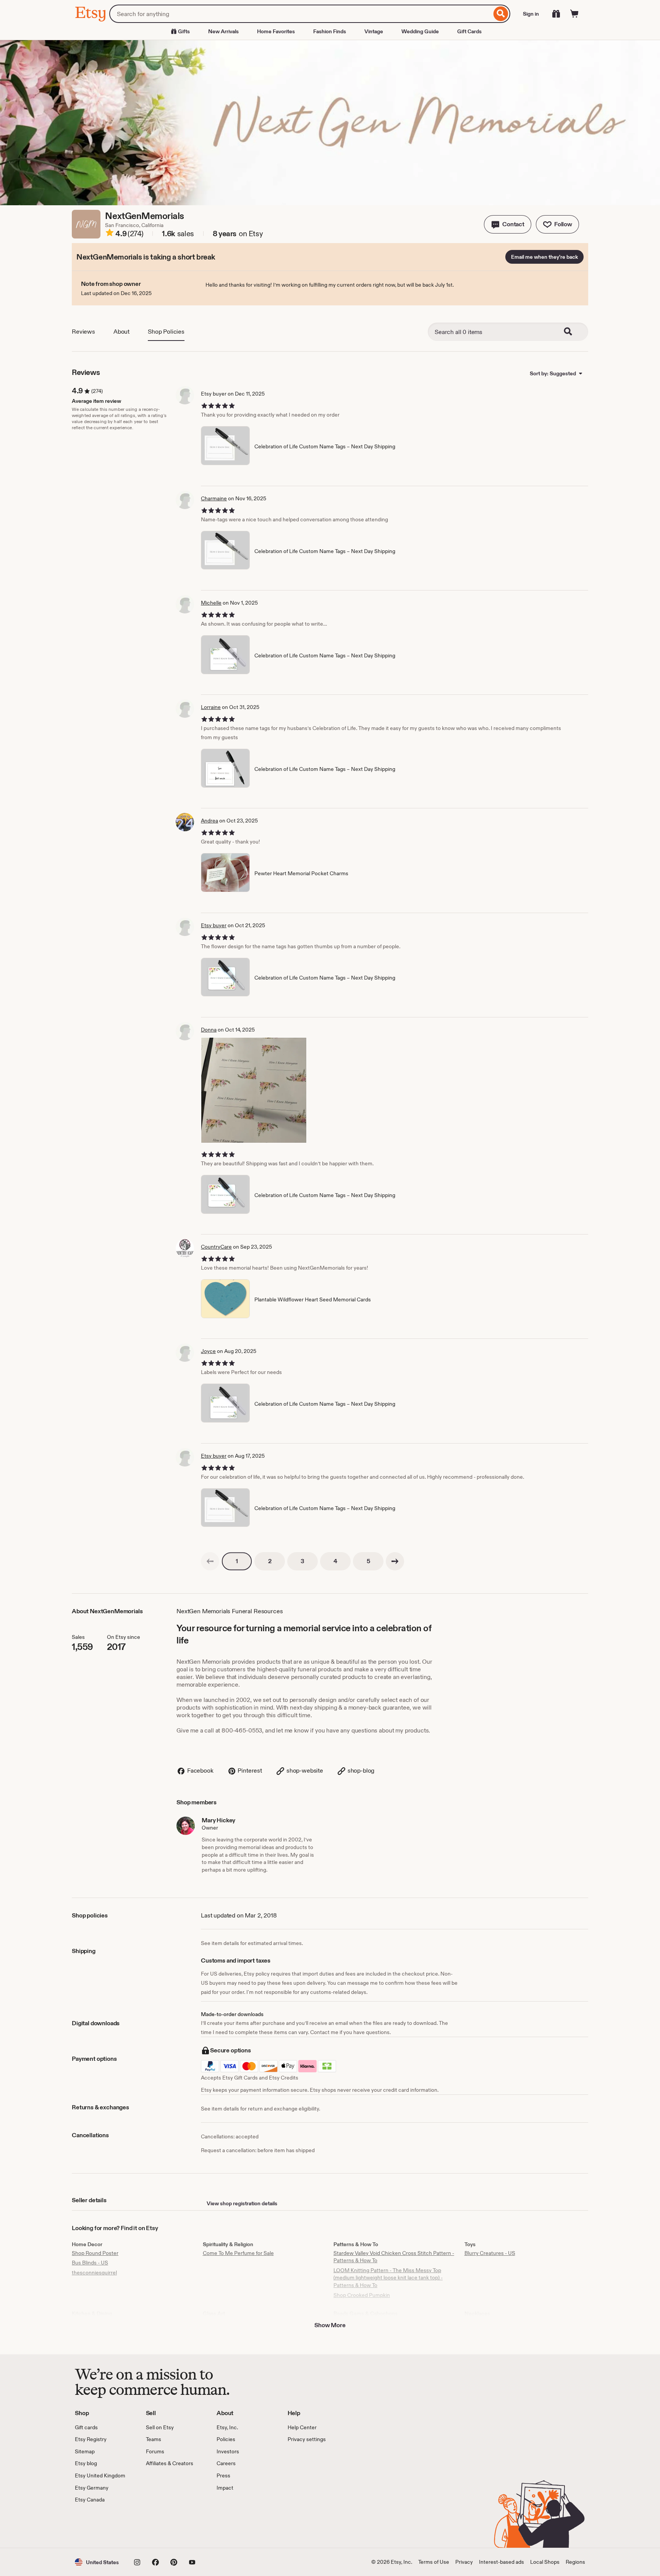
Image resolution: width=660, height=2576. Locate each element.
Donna (209, 1030)
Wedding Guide (420, 31)
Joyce (208, 1351)
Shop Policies (166, 332)
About (121, 332)
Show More (330, 2325)
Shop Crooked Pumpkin (362, 2295)
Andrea (209, 821)
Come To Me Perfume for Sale (238, 2253)
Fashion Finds (330, 31)
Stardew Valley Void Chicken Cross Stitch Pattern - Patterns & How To (394, 2257)
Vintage (374, 31)
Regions (575, 2562)
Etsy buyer (214, 925)
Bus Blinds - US (90, 2263)
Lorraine (211, 707)
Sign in (531, 14)
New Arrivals (223, 31)
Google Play (158, 2526)
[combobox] (300, 14)
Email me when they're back (544, 257)
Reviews (83, 332)
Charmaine (214, 498)
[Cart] (574, 14)
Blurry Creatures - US (490, 2253)
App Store (101, 2526)
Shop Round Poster (95, 2253)
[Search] (501, 14)
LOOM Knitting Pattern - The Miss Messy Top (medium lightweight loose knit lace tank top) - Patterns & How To (388, 2278)
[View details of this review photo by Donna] (254, 1090)
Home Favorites (276, 31)
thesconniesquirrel (94, 2273)
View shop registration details (242, 2203)
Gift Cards (469, 31)
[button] (508, 224)
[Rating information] (110, 234)
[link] (210, 1561)
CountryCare (216, 1247)
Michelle (211, 603)
